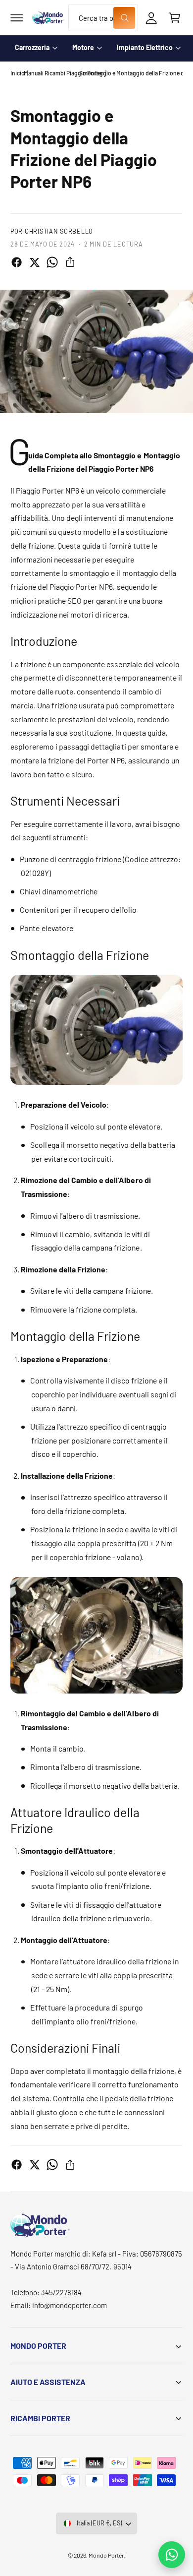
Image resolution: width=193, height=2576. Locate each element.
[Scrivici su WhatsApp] (172, 2555)
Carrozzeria (32, 47)
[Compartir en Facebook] (17, 262)
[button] (17, 18)
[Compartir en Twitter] (34, 262)
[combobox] (103, 18)
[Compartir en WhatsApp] (52, 262)
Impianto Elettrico (145, 47)
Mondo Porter (106, 2555)
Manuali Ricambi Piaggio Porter (63, 73)
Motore (83, 47)
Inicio (18, 73)
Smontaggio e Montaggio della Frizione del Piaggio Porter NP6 (131, 73)
